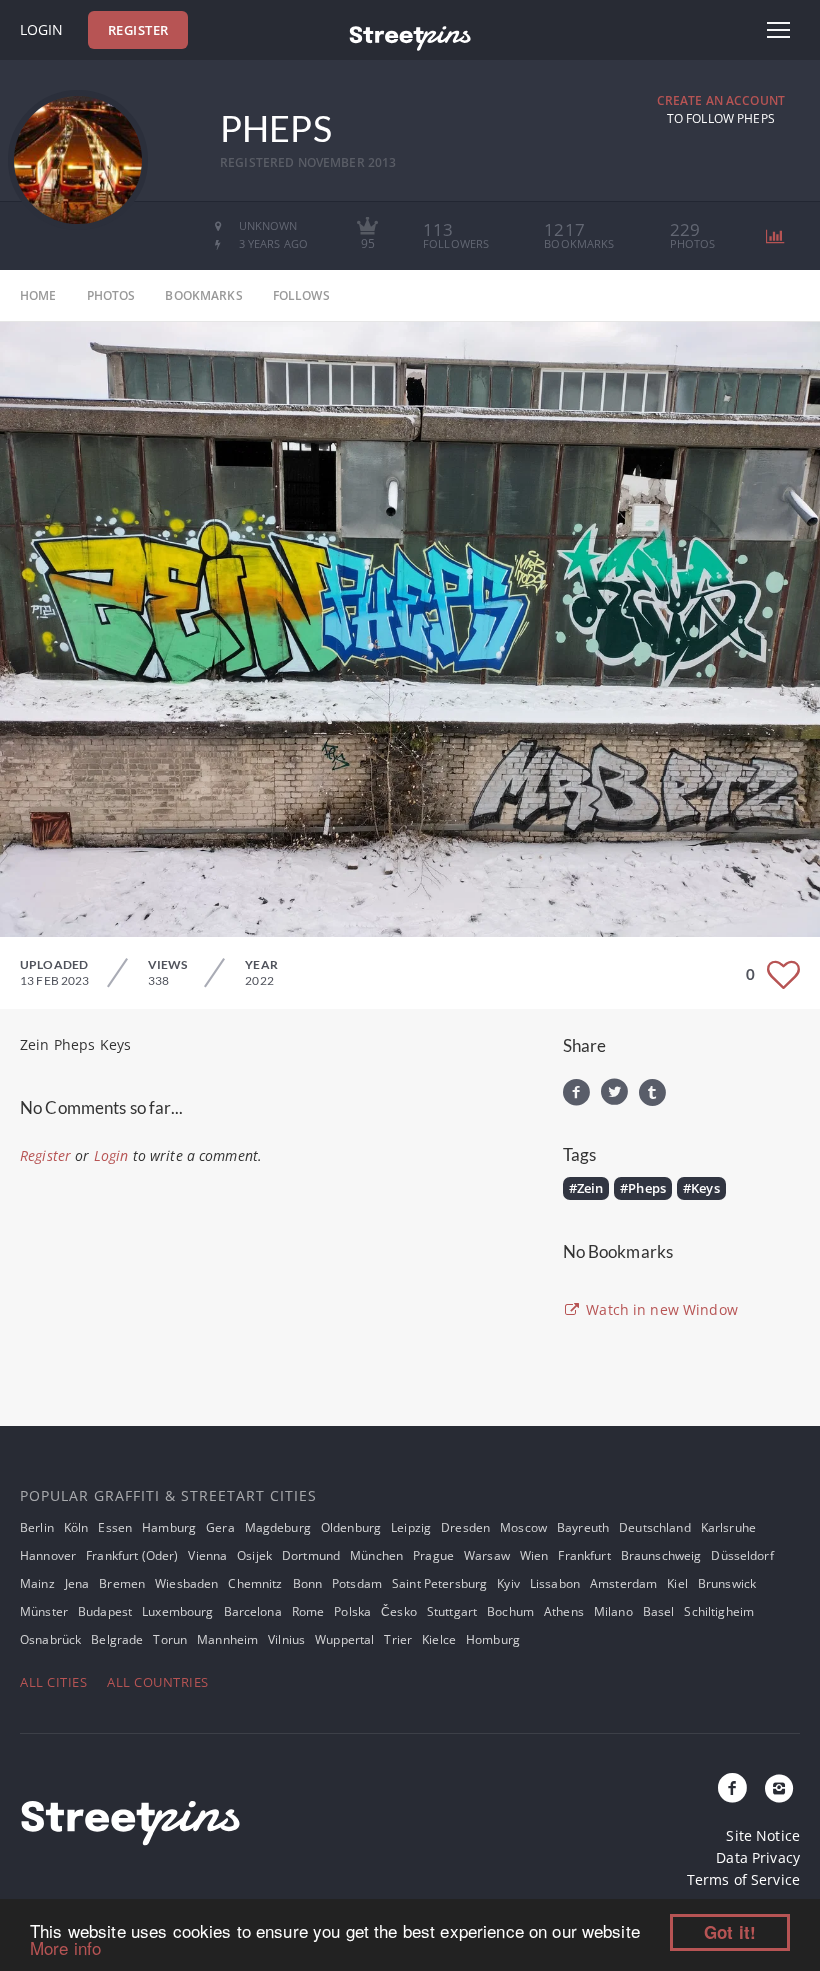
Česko (399, 1611)
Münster (44, 1611)
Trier (398, 1639)
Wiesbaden (186, 1583)
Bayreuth (583, 1527)
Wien (534, 1555)
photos (111, 295)
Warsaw (487, 1555)
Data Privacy (758, 1857)
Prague (433, 1555)
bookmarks (203, 295)
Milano (613, 1611)
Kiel (677, 1583)
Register (138, 30)
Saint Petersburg (439, 1583)
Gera (220, 1527)
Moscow (523, 1527)
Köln (76, 1527)
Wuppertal (344, 1639)
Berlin (37, 1527)
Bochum (510, 1611)
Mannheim (227, 1639)
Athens (564, 1611)
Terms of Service (743, 1879)
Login (41, 29)
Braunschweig (661, 1555)
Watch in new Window (660, 1309)
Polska (352, 1611)
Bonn (308, 1583)
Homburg (493, 1639)
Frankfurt (584, 1555)
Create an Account (721, 100)
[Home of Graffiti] (410, 35)
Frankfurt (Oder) (132, 1555)
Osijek (254, 1555)
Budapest (105, 1611)
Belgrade (117, 1639)
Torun (170, 1639)
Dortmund (311, 1555)
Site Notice (763, 1835)
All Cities (53, 1682)
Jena (77, 1583)
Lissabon (555, 1583)
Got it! (730, 1932)
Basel (659, 1611)
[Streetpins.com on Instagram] (779, 1789)
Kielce (439, 1639)
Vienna (207, 1555)
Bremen (122, 1583)
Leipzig (411, 1527)
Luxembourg (177, 1611)
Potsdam (357, 1583)
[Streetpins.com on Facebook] (733, 1789)
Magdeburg (278, 1527)
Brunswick (727, 1583)
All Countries (158, 1682)
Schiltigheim (719, 1611)
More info (65, 1947)
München (376, 1555)
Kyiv (508, 1583)
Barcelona (253, 1611)
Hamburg (169, 1527)
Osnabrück (50, 1639)
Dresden (465, 1527)
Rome (308, 1611)
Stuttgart (452, 1611)
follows (301, 295)
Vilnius (286, 1639)
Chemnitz (255, 1583)
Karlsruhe (728, 1527)
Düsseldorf (742, 1555)
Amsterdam (623, 1583)
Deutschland (655, 1527)
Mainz (37, 1583)
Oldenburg (351, 1527)
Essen (115, 1527)
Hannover (48, 1555)
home (38, 295)
